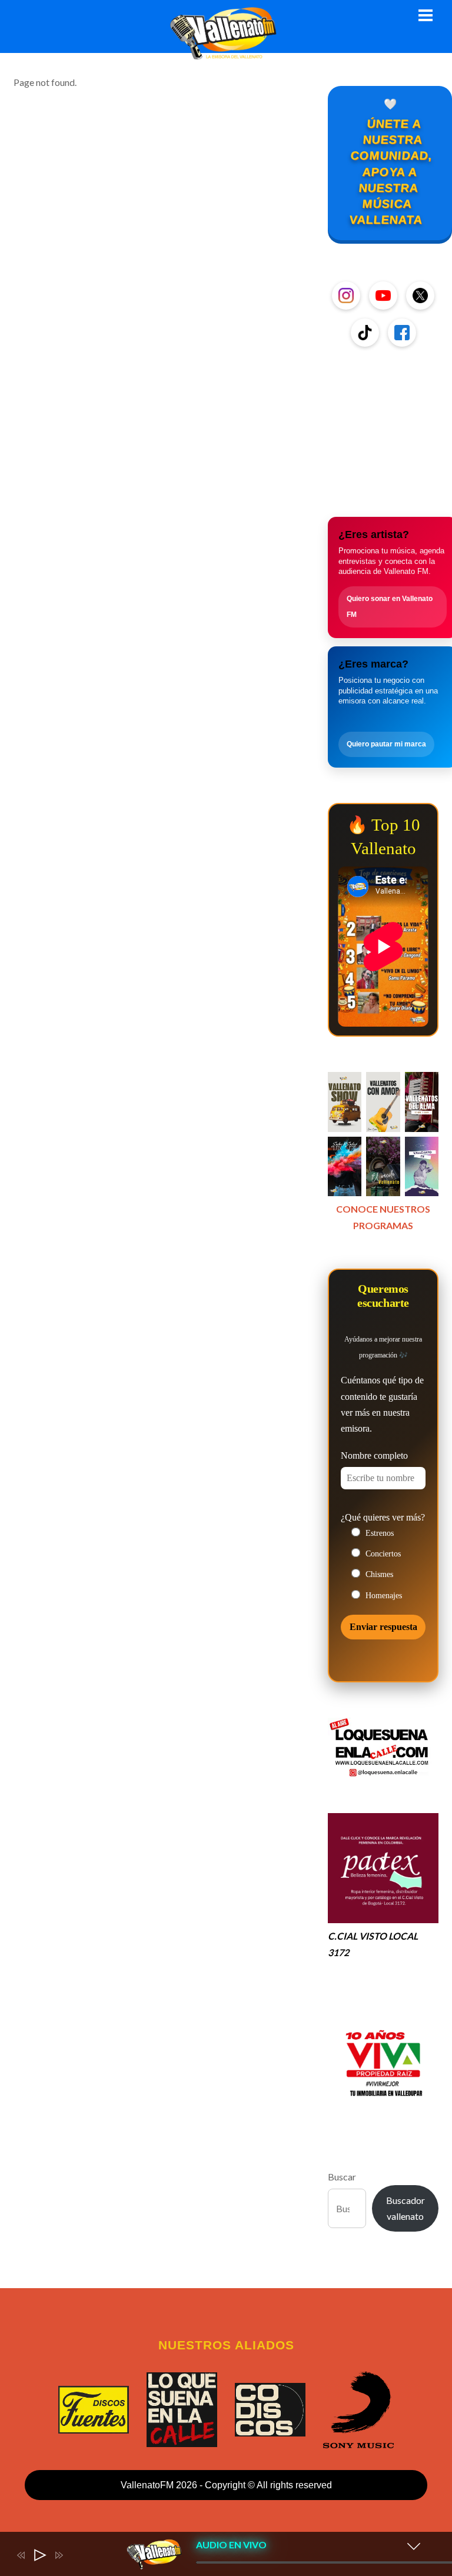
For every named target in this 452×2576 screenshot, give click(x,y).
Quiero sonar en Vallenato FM (390, 607)
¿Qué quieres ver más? (383, 1517)
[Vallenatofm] (226, 53)
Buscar (342, 2177)
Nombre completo (374, 1455)
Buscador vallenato (406, 2208)
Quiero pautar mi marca (386, 744)
